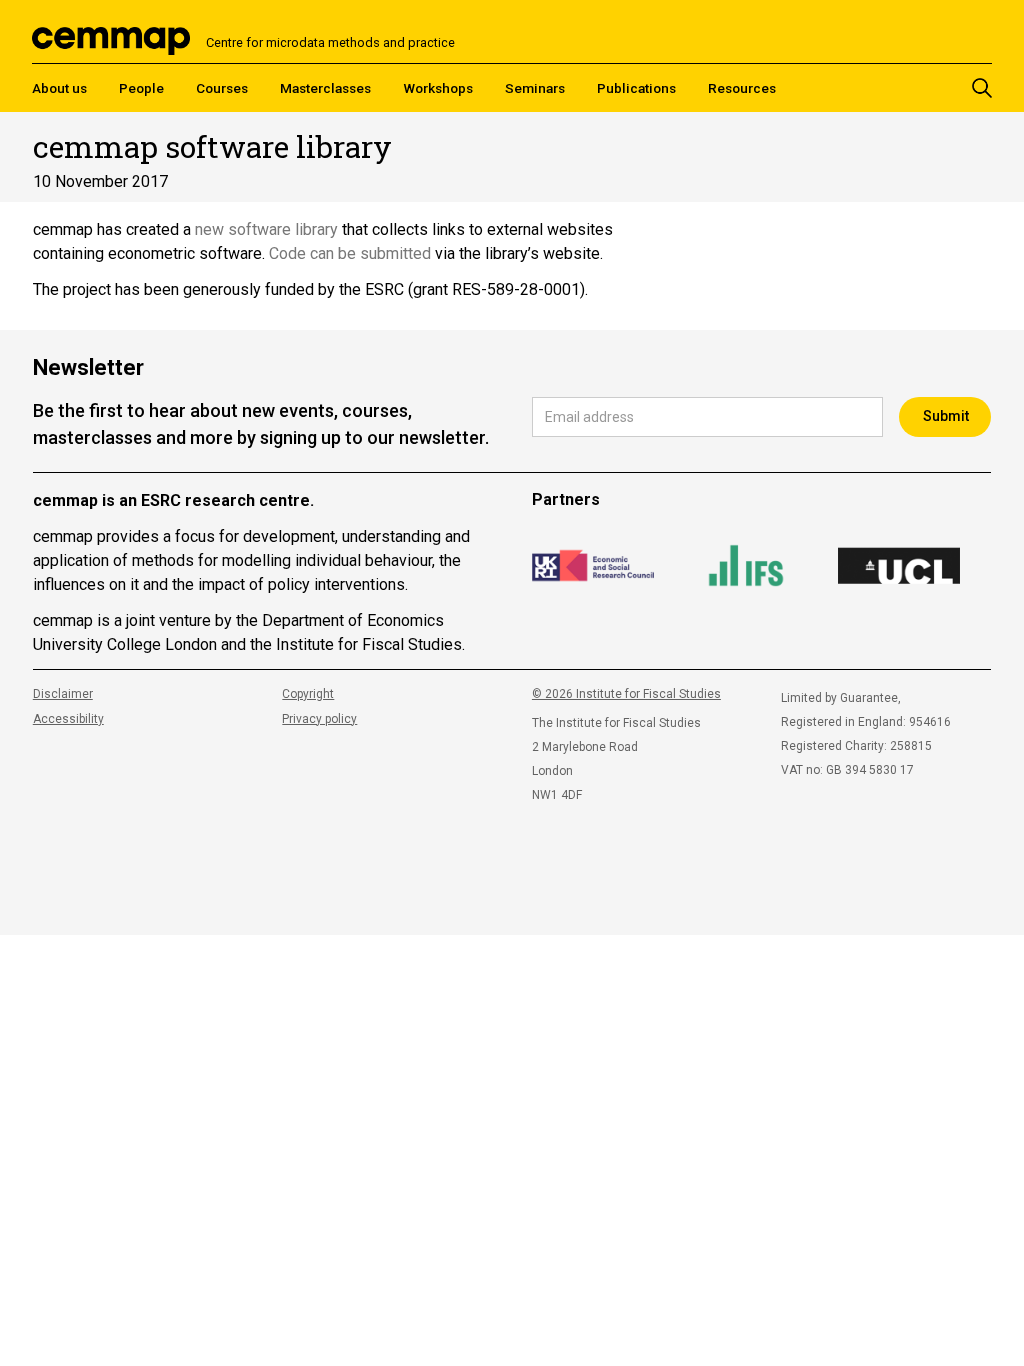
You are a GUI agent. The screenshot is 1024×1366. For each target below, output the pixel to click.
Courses (222, 88)
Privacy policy (319, 719)
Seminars (535, 88)
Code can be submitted (350, 253)
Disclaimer (63, 694)
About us (59, 88)
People (141, 88)
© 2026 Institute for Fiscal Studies (626, 694)
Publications (636, 88)
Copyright (308, 694)
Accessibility (68, 719)
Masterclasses (325, 88)
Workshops (438, 88)
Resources (742, 88)
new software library (266, 229)
